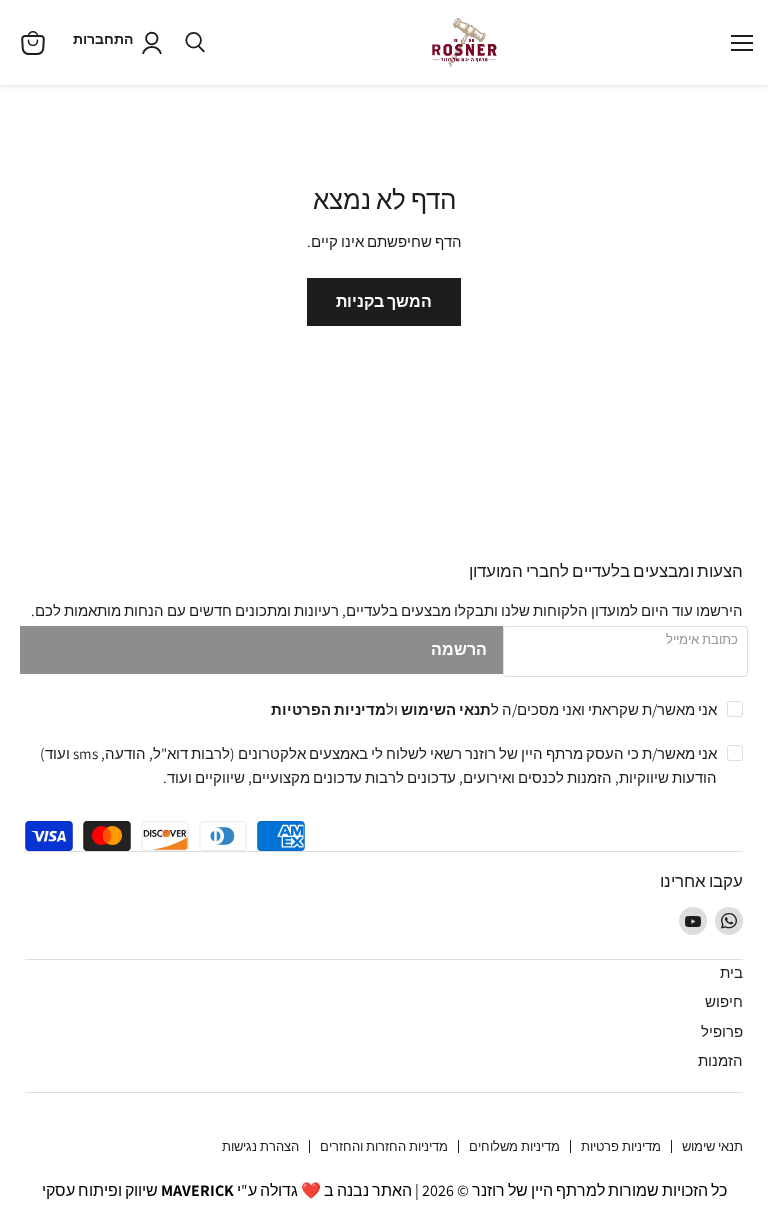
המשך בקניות (384, 301)
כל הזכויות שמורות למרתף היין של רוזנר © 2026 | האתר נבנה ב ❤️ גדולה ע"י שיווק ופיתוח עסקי (384, 1190)
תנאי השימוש (446, 709)
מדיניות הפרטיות (328, 709)
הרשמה (459, 649)
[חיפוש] (195, 43)
